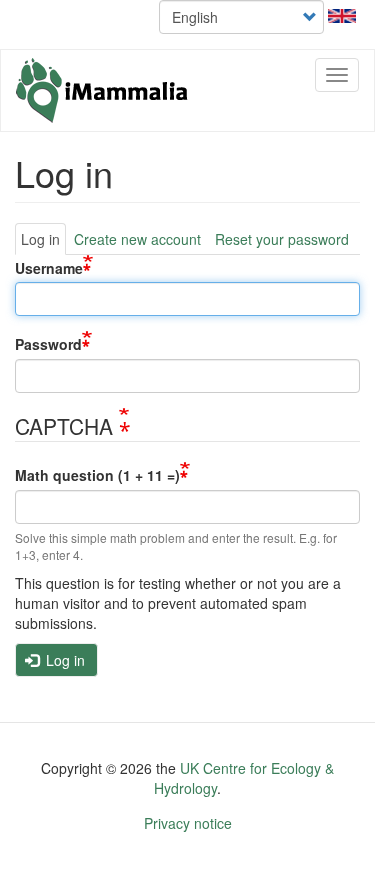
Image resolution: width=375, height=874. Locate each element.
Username (49, 267)
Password (48, 344)
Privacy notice (188, 823)
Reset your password (282, 239)
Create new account (137, 239)
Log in (40, 239)
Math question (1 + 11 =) (97, 475)
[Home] (102, 90)
